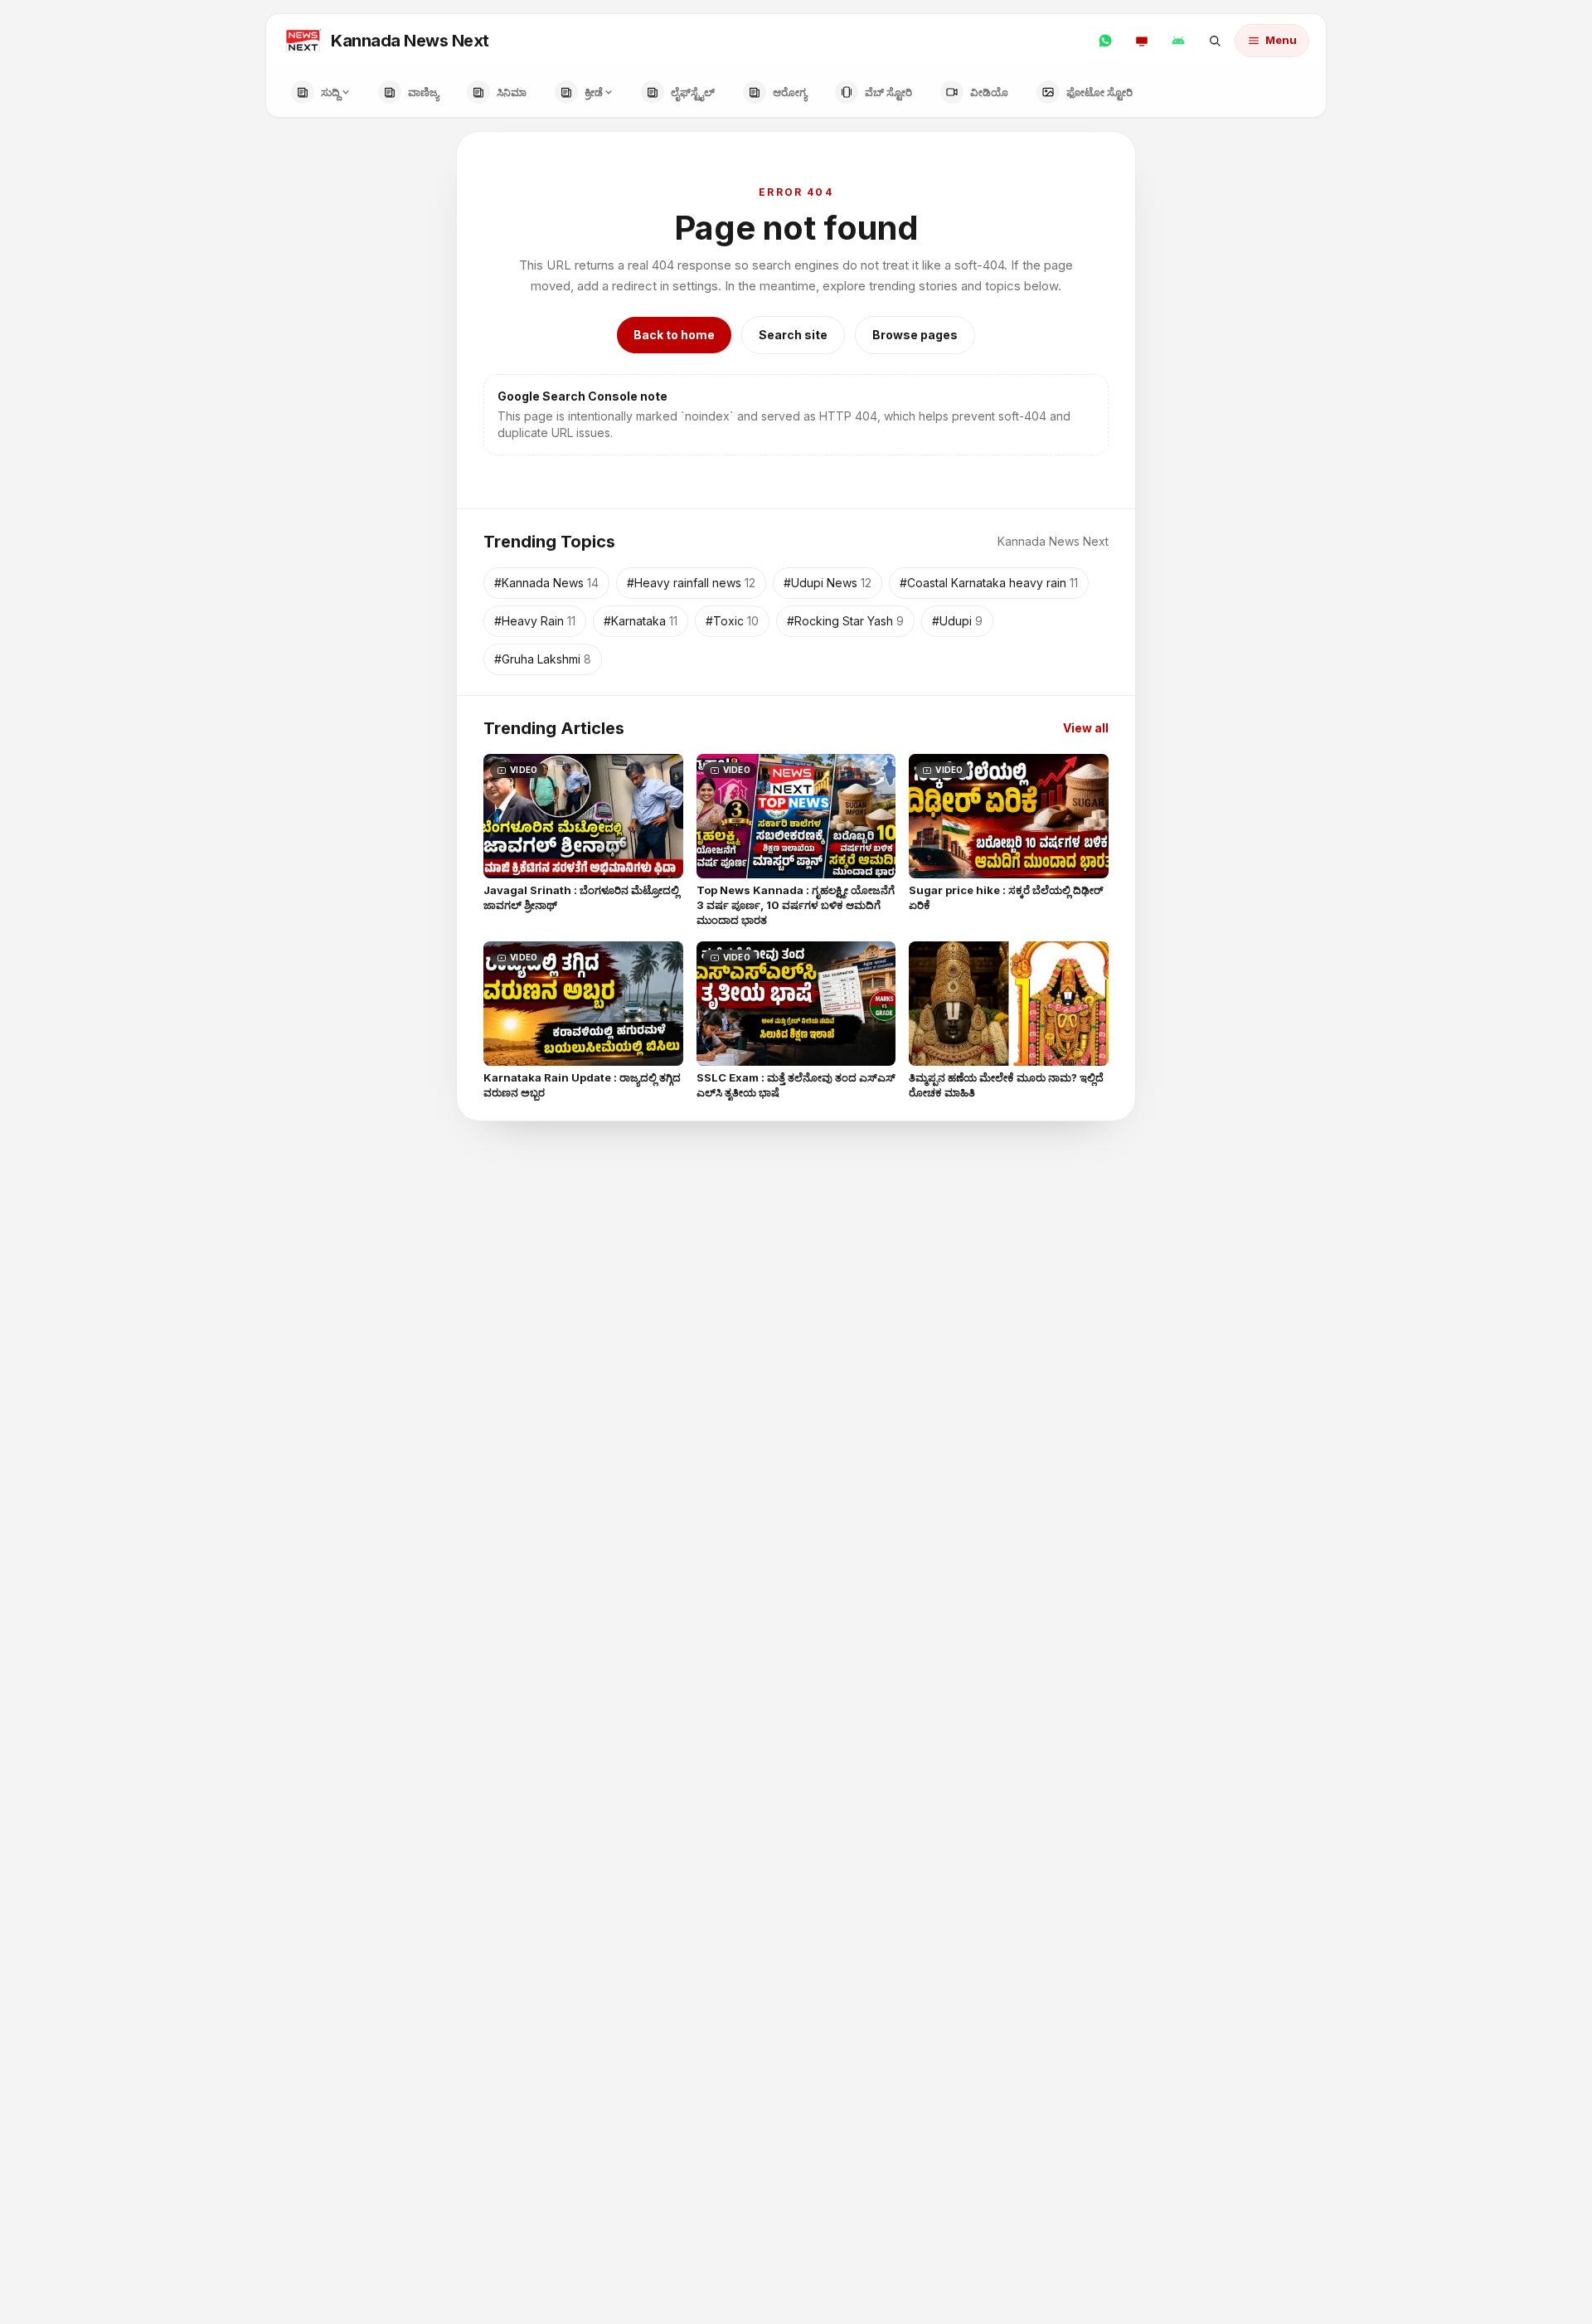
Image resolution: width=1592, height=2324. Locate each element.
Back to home (674, 335)
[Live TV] (1142, 41)
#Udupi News (828, 583)
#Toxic (732, 621)
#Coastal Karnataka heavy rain (989, 583)
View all (1086, 728)
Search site (793, 335)
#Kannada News (546, 583)
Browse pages (915, 335)
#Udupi (957, 621)
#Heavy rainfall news (691, 583)
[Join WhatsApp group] (1105, 41)
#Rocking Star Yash (845, 621)
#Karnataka (641, 621)
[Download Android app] (1178, 41)
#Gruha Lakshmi (543, 659)
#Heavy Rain (535, 621)
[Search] (1215, 41)
